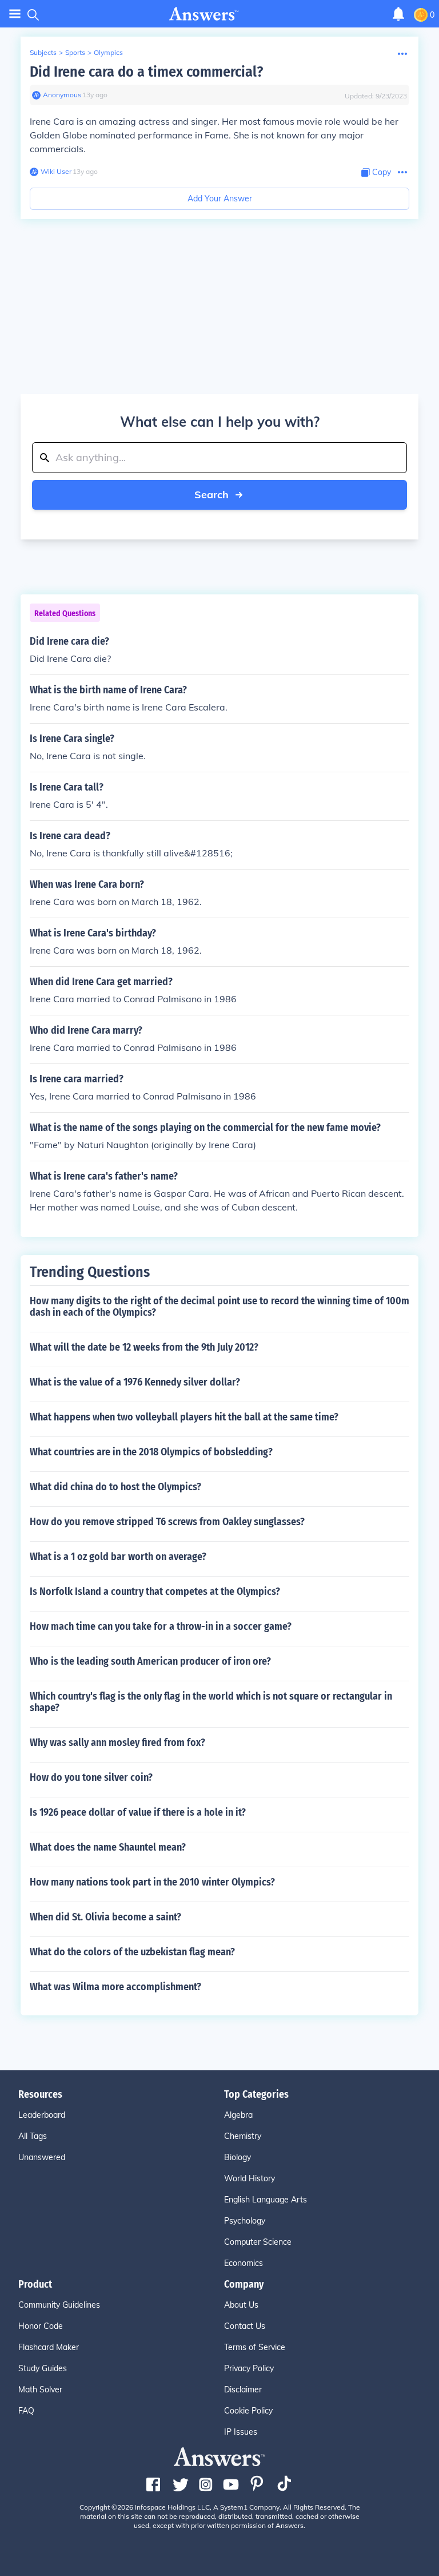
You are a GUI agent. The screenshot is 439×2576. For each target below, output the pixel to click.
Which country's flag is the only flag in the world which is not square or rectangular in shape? (211, 1702)
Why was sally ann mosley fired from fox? (117, 1743)
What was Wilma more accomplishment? (115, 1987)
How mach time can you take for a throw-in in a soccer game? (161, 1626)
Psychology (245, 2221)
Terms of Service (255, 2347)
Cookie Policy (248, 2411)
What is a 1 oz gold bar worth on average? (118, 1557)
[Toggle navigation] (15, 14)
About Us (241, 2305)
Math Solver (40, 2390)
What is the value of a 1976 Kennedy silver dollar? (135, 1382)
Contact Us (245, 2326)
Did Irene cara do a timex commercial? (146, 72)
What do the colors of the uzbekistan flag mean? (132, 1952)
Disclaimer (243, 2390)
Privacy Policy (249, 2368)
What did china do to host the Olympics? (115, 1487)
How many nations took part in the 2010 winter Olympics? (152, 1882)
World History (250, 2178)
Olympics (108, 52)
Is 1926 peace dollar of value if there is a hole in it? (138, 1812)
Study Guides (43, 2368)
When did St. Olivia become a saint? (105, 1917)
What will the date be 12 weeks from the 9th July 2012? (144, 1347)
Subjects (43, 52)
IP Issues (241, 2432)
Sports (75, 52)
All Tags (33, 2136)
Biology (238, 2157)
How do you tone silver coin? (91, 1777)
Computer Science (258, 2242)
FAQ (26, 2411)
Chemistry (243, 2136)
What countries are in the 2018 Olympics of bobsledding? (151, 1452)
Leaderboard (42, 2115)
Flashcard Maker (49, 2347)
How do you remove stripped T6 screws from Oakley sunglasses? (167, 1522)
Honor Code (41, 2326)
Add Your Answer (220, 199)
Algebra (238, 2115)
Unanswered (42, 2157)
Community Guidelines (59, 2305)
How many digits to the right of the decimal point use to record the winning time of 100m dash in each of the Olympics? (219, 1307)
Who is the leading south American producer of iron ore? (150, 1661)
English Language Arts (266, 2200)
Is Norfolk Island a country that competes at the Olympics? (155, 1591)
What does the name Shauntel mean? (108, 1847)
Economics (244, 2263)
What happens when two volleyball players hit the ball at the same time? (184, 1417)
